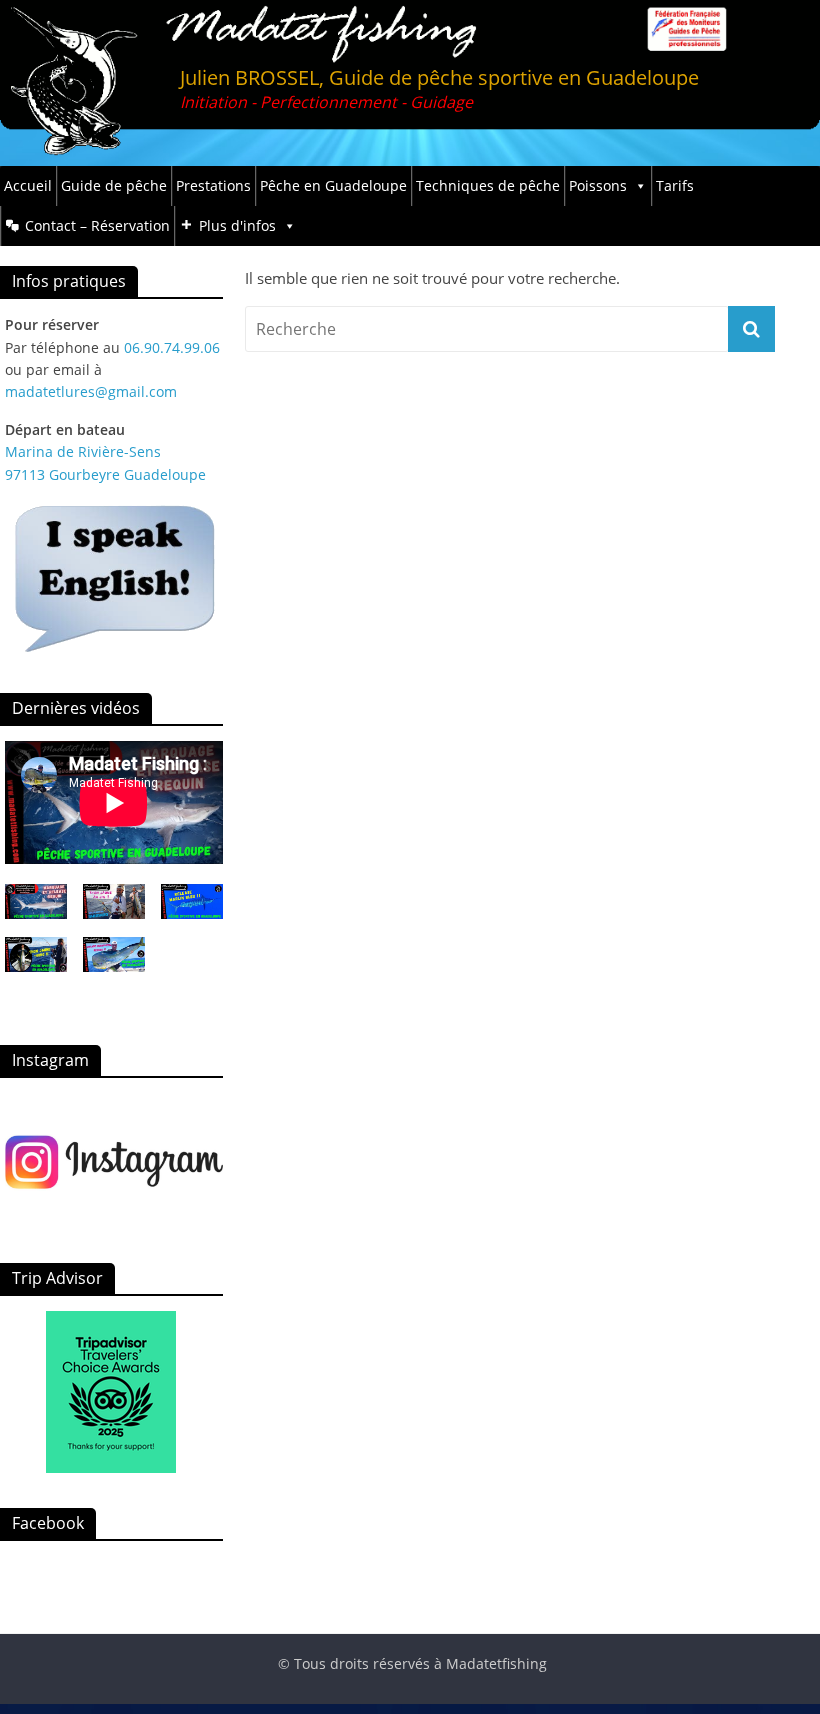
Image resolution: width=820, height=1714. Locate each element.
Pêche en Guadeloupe (333, 185)
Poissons (598, 185)
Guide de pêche (114, 185)
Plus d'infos (237, 225)
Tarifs (675, 185)
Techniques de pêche (488, 185)
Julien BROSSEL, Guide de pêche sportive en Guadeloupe (439, 77)
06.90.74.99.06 (172, 347)
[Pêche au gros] (114, 1160)
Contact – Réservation (97, 225)
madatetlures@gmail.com (91, 391)
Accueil (28, 185)
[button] (114, 910)
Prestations (213, 185)
